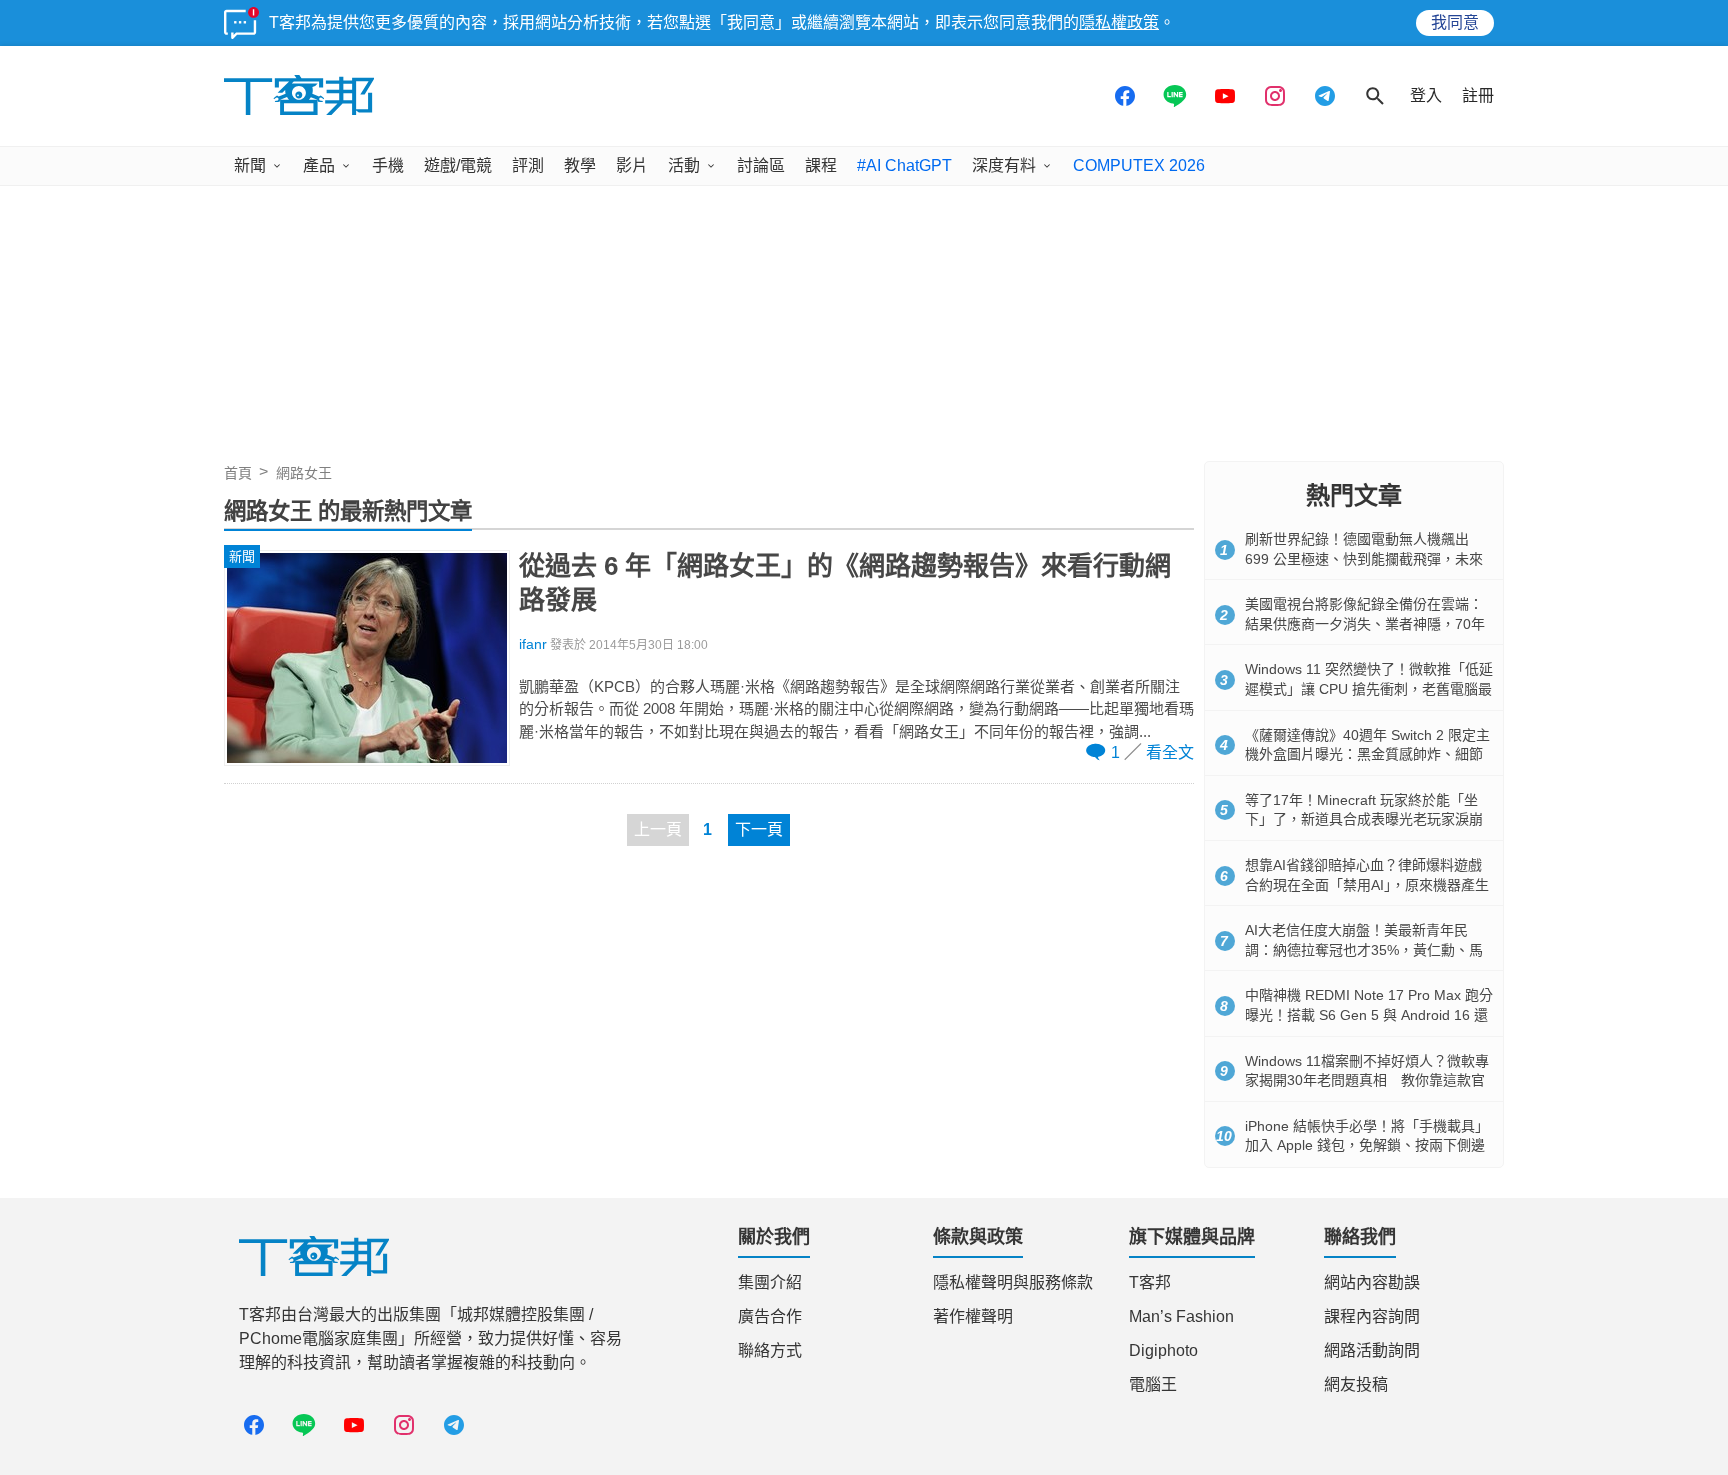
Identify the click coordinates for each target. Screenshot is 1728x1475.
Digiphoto (1163, 1350)
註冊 (1478, 95)
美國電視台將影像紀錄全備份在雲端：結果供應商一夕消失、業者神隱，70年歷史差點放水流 (1365, 623)
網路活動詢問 (1372, 1350)
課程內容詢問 (1372, 1316)
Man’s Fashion (1181, 1316)
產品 (319, 165)
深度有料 (1004, 165)
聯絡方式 (770, 1350)
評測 (528, 165)
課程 (821, 165)
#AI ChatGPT (904, 165)
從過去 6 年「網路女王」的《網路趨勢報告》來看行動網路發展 (845, 583)
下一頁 (759, 829)
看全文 (1170, 752)
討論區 (761, 165)
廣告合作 (770, 1316)
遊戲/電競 (458, 165)
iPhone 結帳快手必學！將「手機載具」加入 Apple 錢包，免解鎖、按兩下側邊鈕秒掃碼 (1367, 1145)
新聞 (250, 165)
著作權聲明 (973, 1316)
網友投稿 (1356, 1384)
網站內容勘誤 (1372, 1282)
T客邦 (1150, 1282)
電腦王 (1153, 1384)
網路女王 (304, 473)
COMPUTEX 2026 (1139, 165)
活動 (684, 165)
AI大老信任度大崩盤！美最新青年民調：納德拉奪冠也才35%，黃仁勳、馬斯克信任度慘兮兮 (1364, 949)
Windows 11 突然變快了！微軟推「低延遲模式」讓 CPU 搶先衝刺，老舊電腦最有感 (1369, 688)
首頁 (238, 473)
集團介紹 (770, 1282)
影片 (632, 165)
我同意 (1455, 22)
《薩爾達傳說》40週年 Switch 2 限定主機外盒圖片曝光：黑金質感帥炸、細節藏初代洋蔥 (1367, 754)
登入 (1426, 95)
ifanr (533, 644)
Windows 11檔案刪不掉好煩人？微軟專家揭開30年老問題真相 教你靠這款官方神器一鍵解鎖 (1367, 1080)
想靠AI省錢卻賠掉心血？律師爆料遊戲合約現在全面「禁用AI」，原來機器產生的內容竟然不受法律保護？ (1367, 884)
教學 (580, 165)
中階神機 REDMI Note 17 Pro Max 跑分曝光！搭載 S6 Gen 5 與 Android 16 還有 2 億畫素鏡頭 (1369, 1014)
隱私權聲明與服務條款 (1013, 1282)
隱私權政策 (1119, 22)
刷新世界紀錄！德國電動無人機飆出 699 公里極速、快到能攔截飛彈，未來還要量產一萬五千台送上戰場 (1364, 558)
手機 (388, 165)
